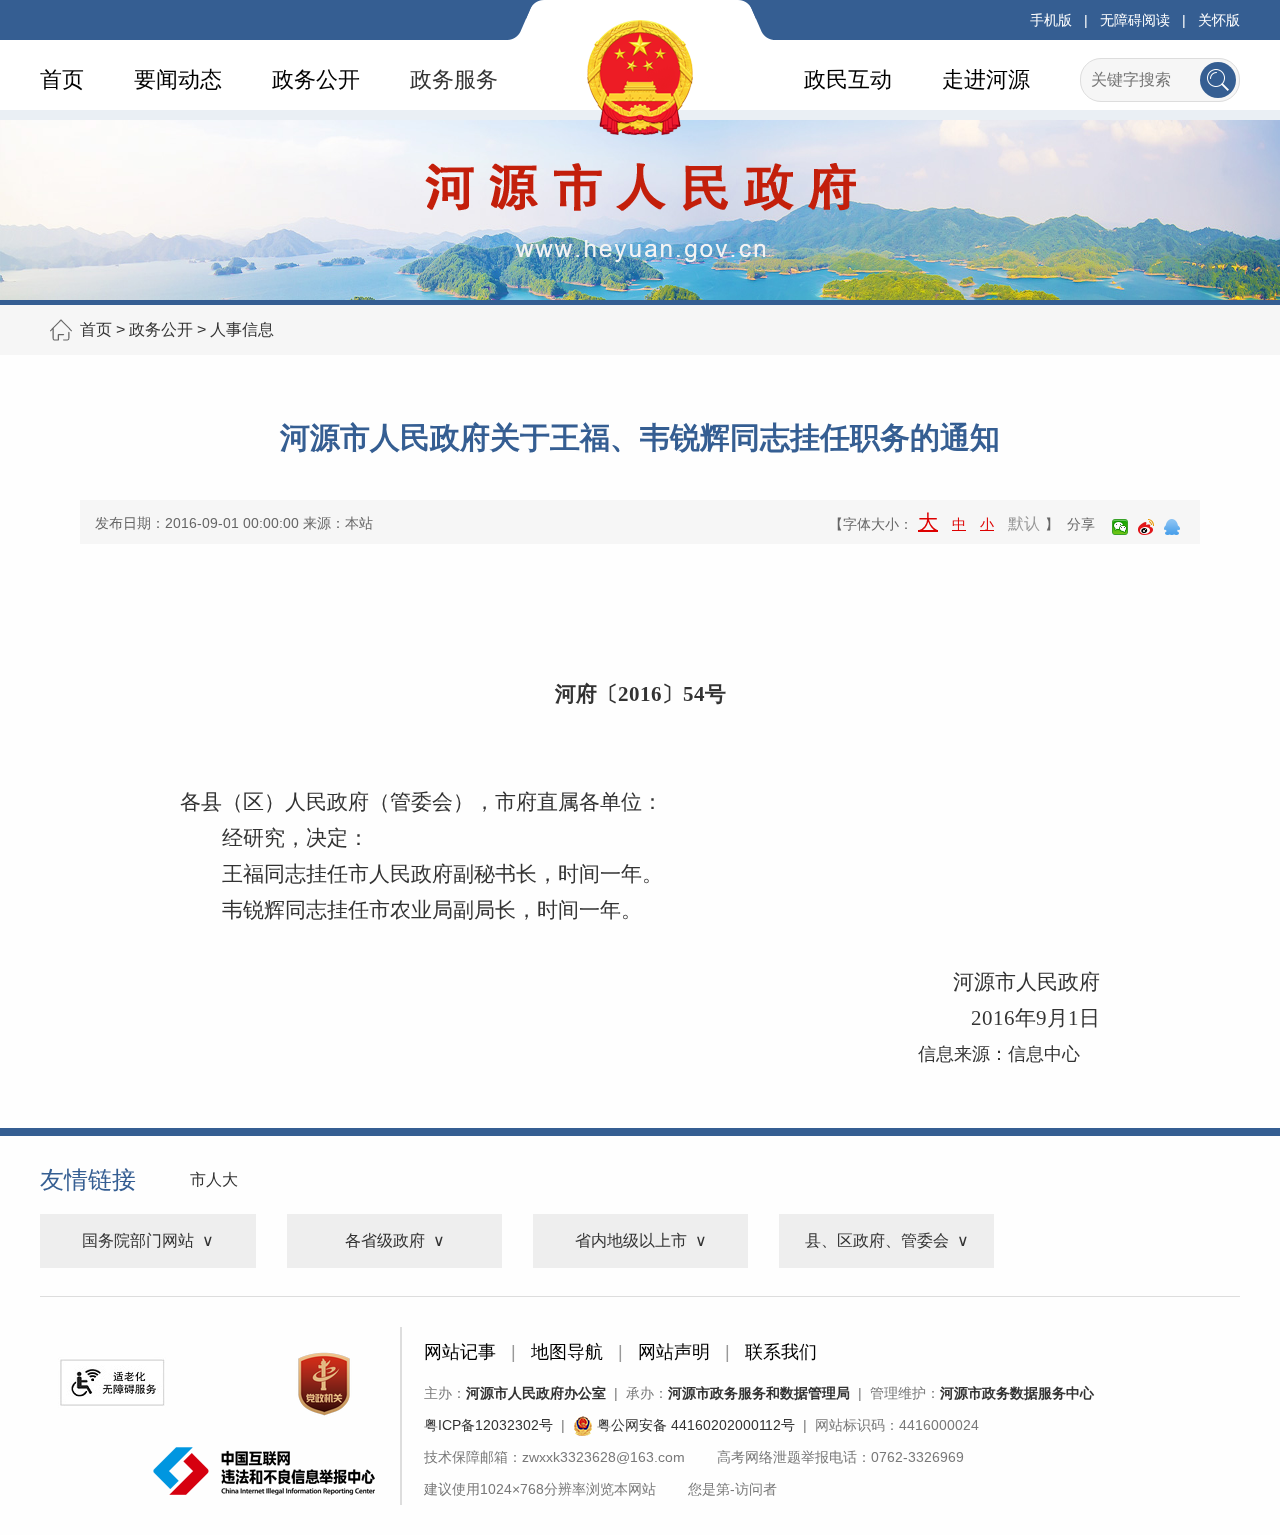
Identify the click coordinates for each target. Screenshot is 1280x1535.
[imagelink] (112, 1382)
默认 (1024, 523)
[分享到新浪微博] (1146, 527)
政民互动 (848, 79)
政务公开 (316, 79)
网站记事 (460, 1352)
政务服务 (454, 79)
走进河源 (986, 79)
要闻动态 (178, 79)
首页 (62, 79)
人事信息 (242, 329)
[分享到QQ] (1172, 527)
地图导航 (567, 1352)
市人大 (214, 1179)
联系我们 (781, 1352)
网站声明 (674, 1352)
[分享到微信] (1120, 527)
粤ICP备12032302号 (488, 1425)
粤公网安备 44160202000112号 (694, 1425)
